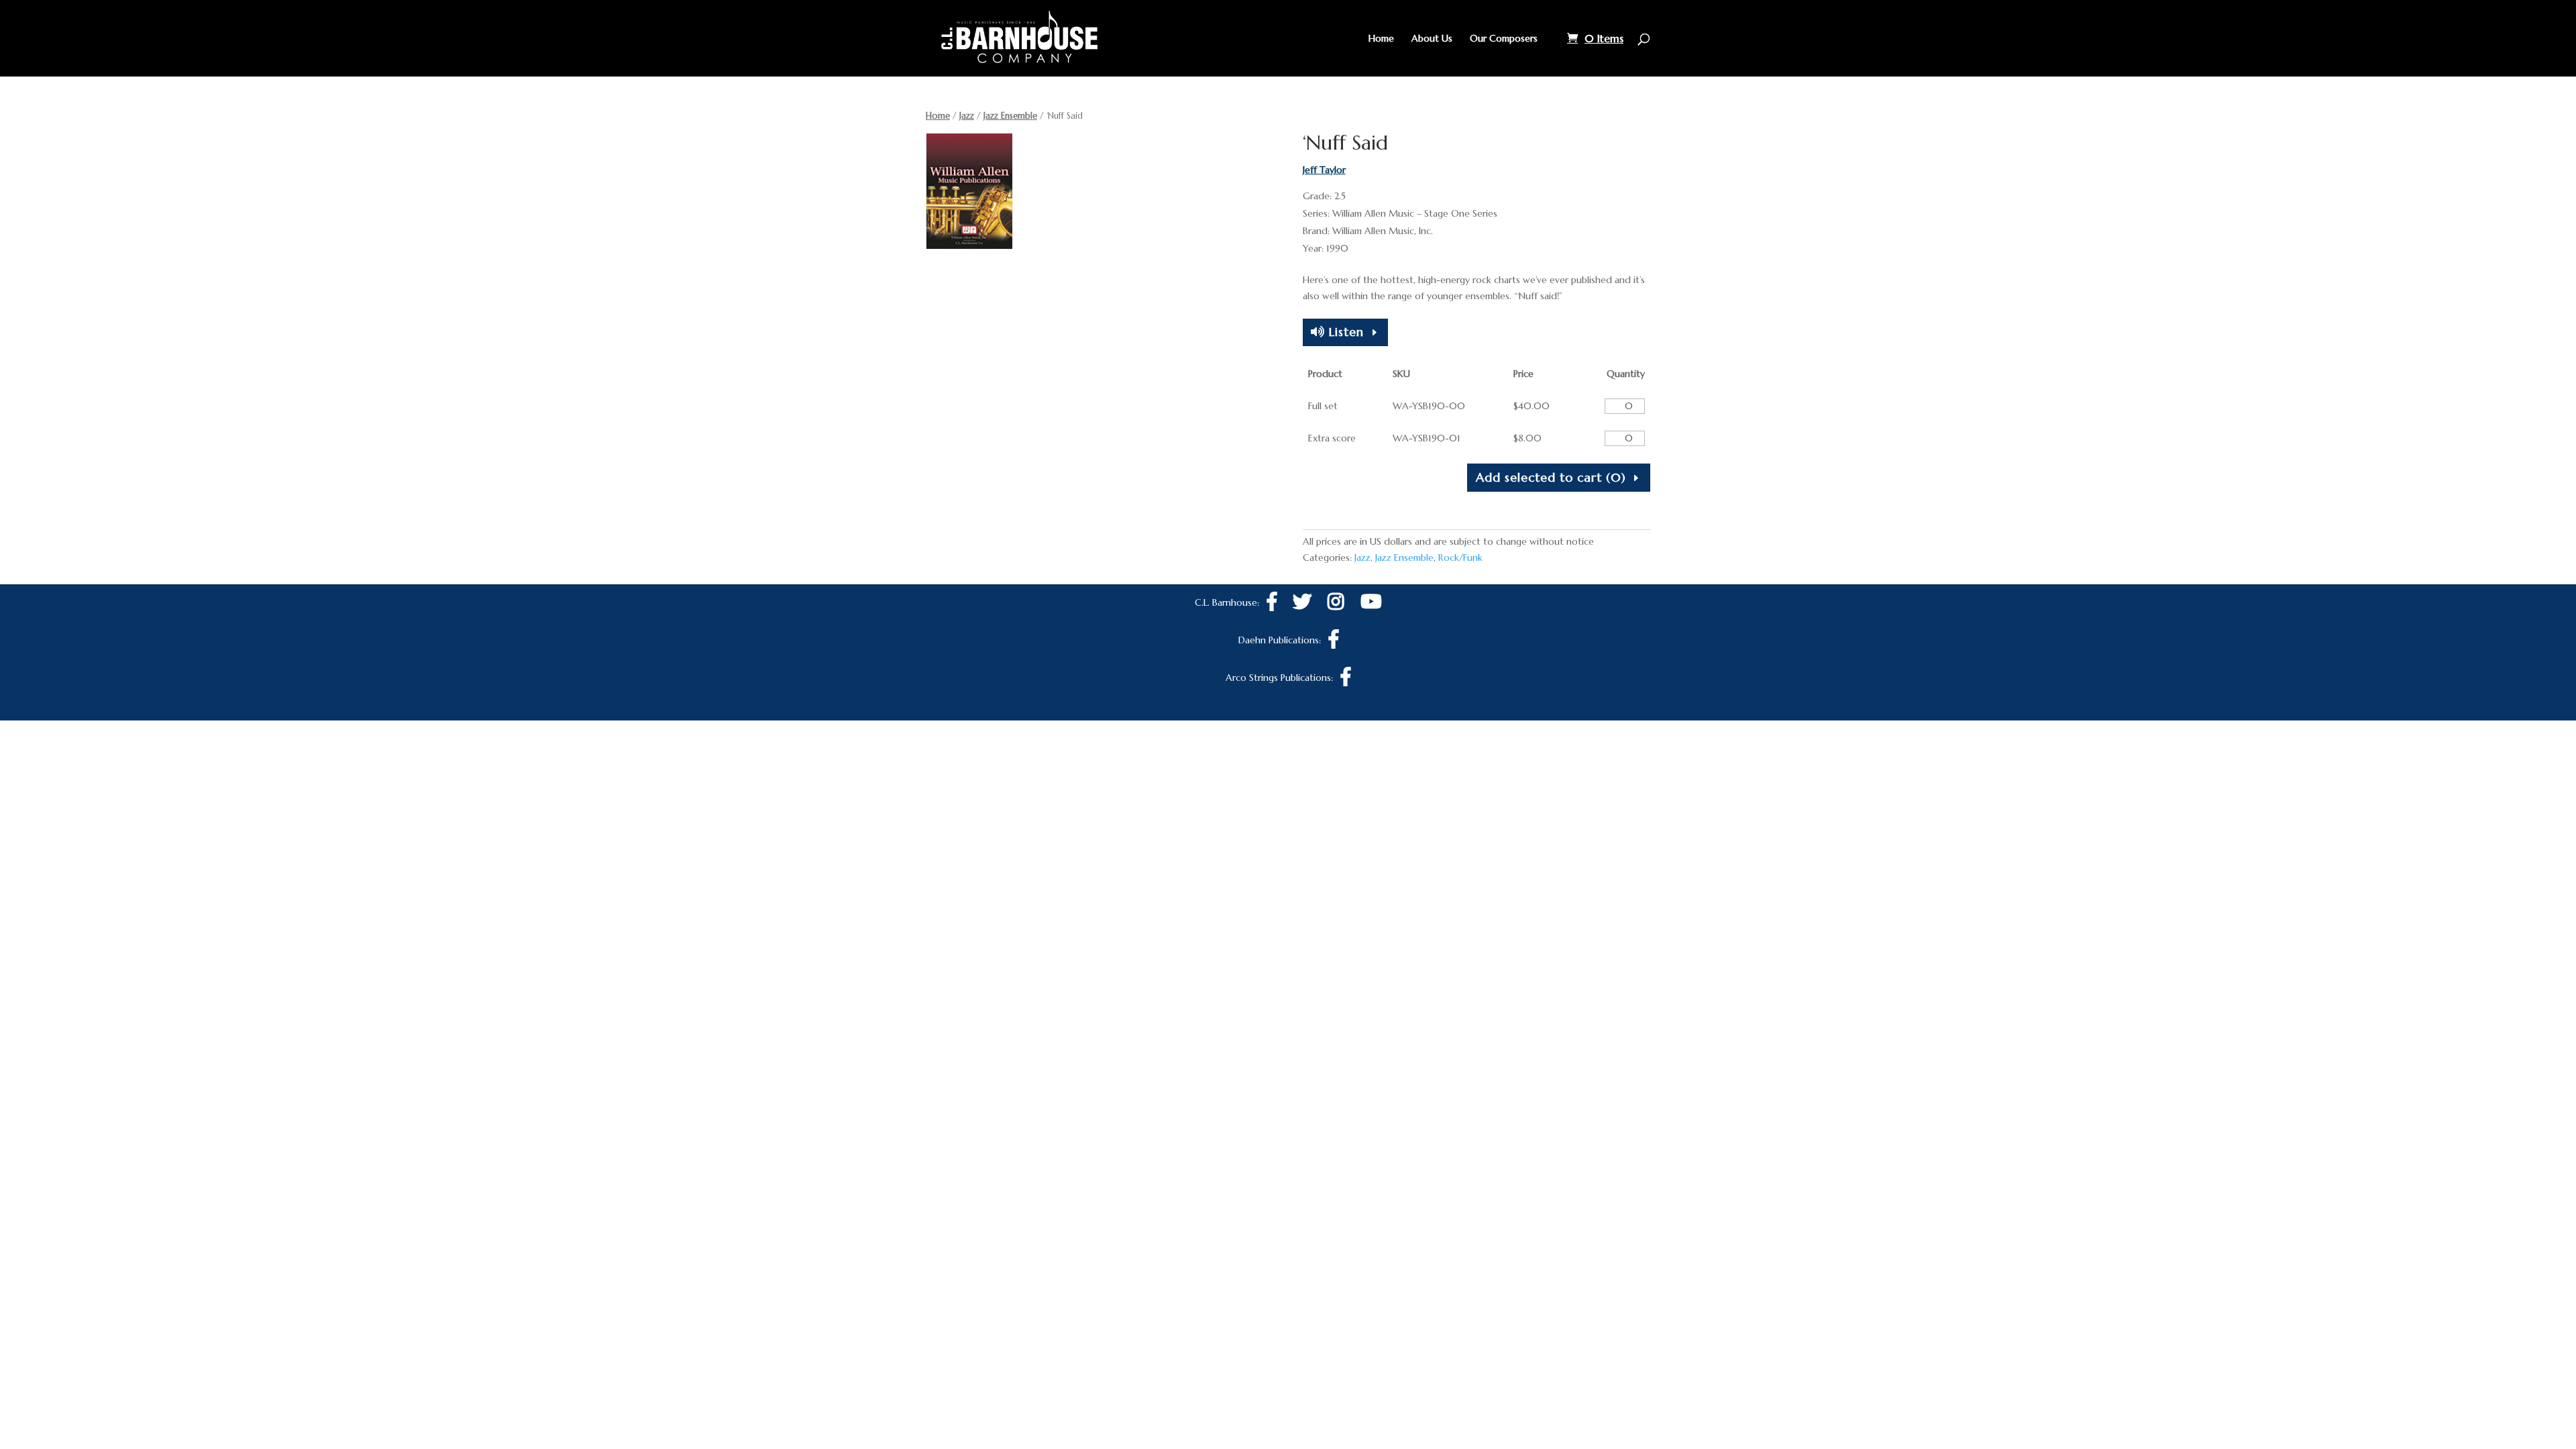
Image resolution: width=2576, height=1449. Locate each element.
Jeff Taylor (1324, 170)
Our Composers (1504, 39)
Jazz (967, 116)
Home (1381, 39)
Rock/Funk (1460, 557)
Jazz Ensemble (1010, 116)
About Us (1432, 39)
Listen (1344, 332)
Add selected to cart (1551, 477)
